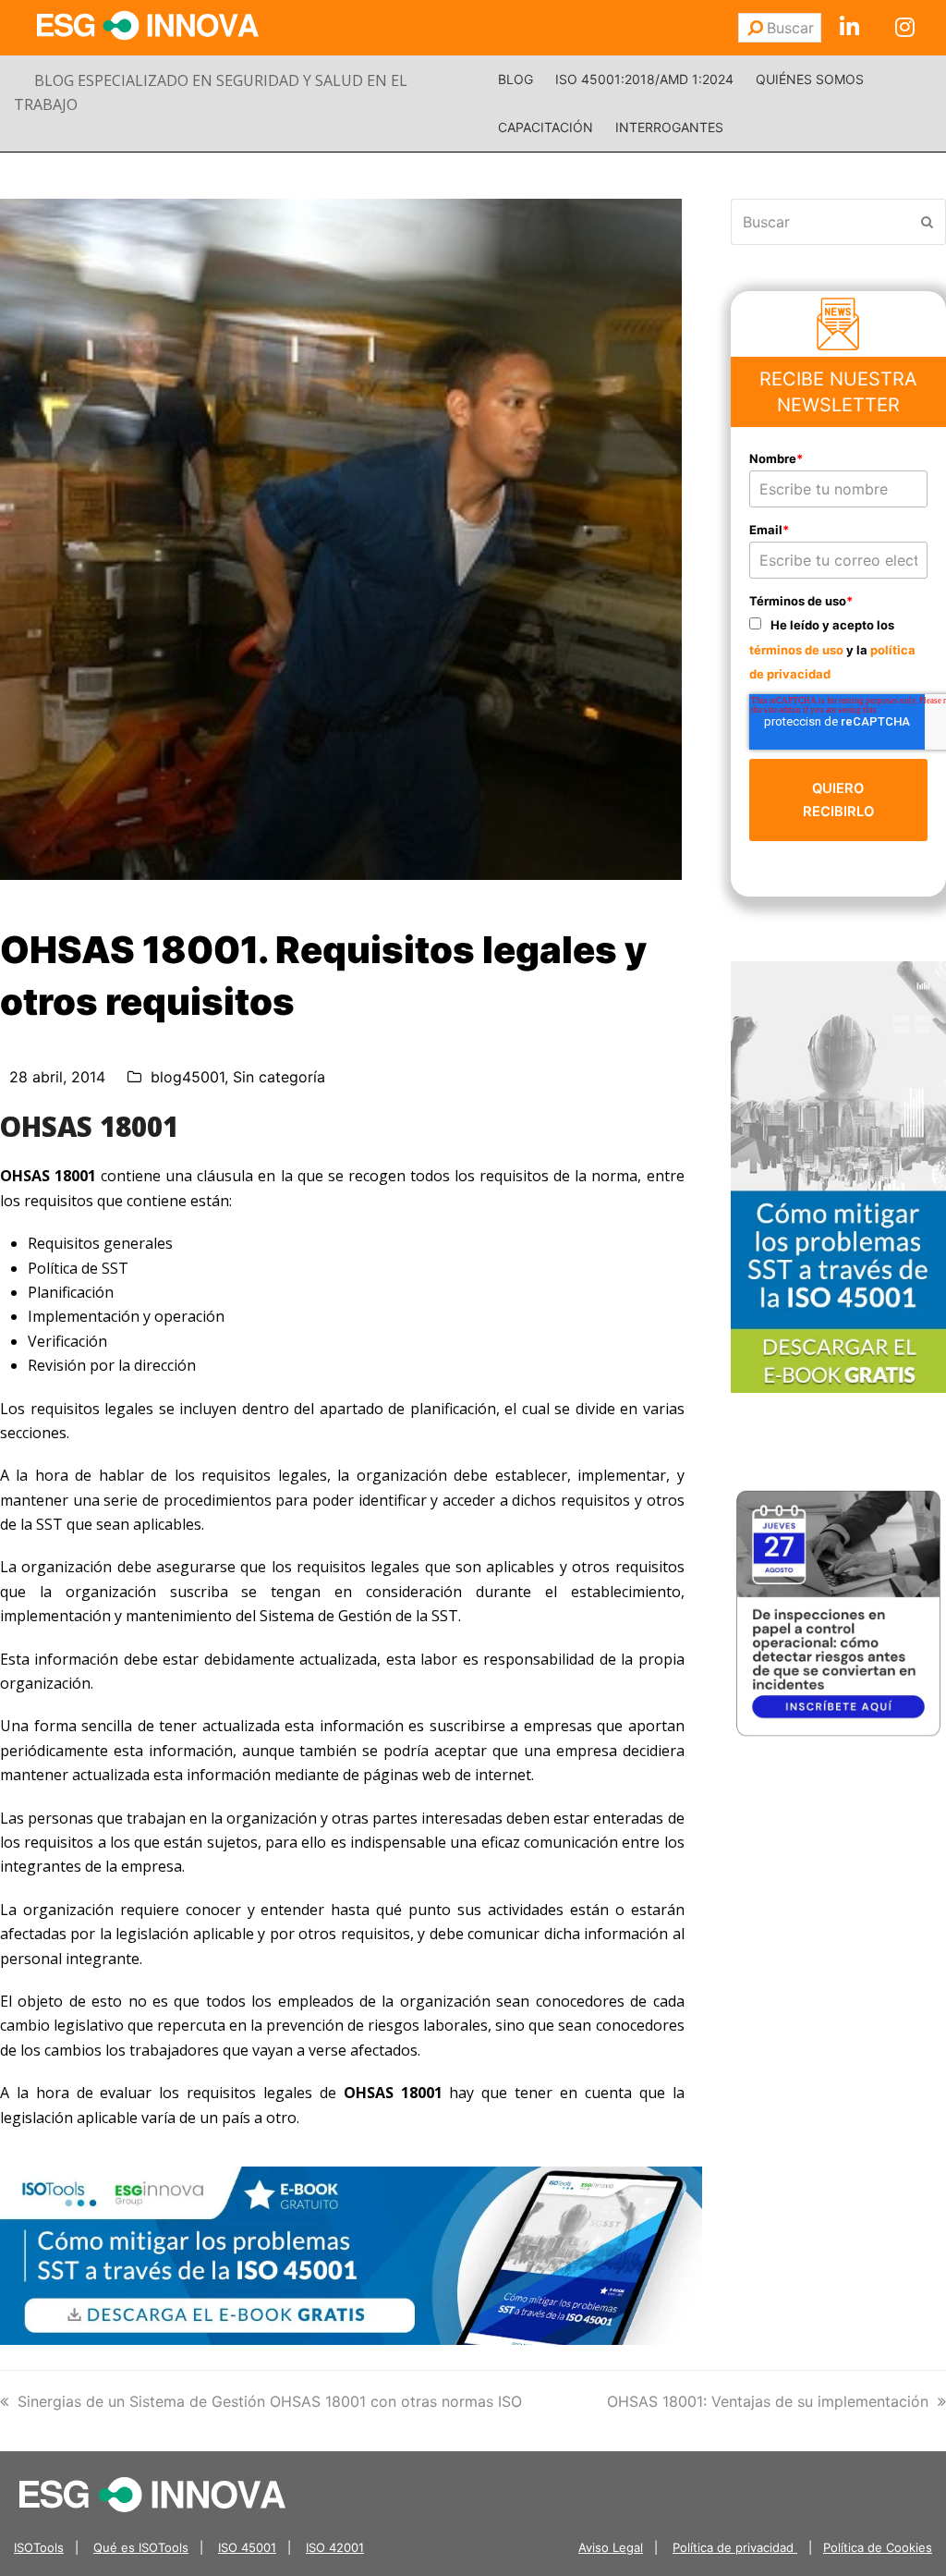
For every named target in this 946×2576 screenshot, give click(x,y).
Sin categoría (279, 1077)
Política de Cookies (878, 2547)
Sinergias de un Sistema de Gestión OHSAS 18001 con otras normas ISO (270, 2401)
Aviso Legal (611, 2547)
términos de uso (796, 650)
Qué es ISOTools (141, 2547)
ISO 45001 (247, 2547)
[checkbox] (839, 648)
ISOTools (39, 2547)
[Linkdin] (849, 28)
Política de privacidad (735, 2547)
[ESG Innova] (152, 2493)
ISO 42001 (335, 2547)
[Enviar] (755, 28)
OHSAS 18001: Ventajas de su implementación (768, 2401)
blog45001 (188, 1077)
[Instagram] (904, 28)
